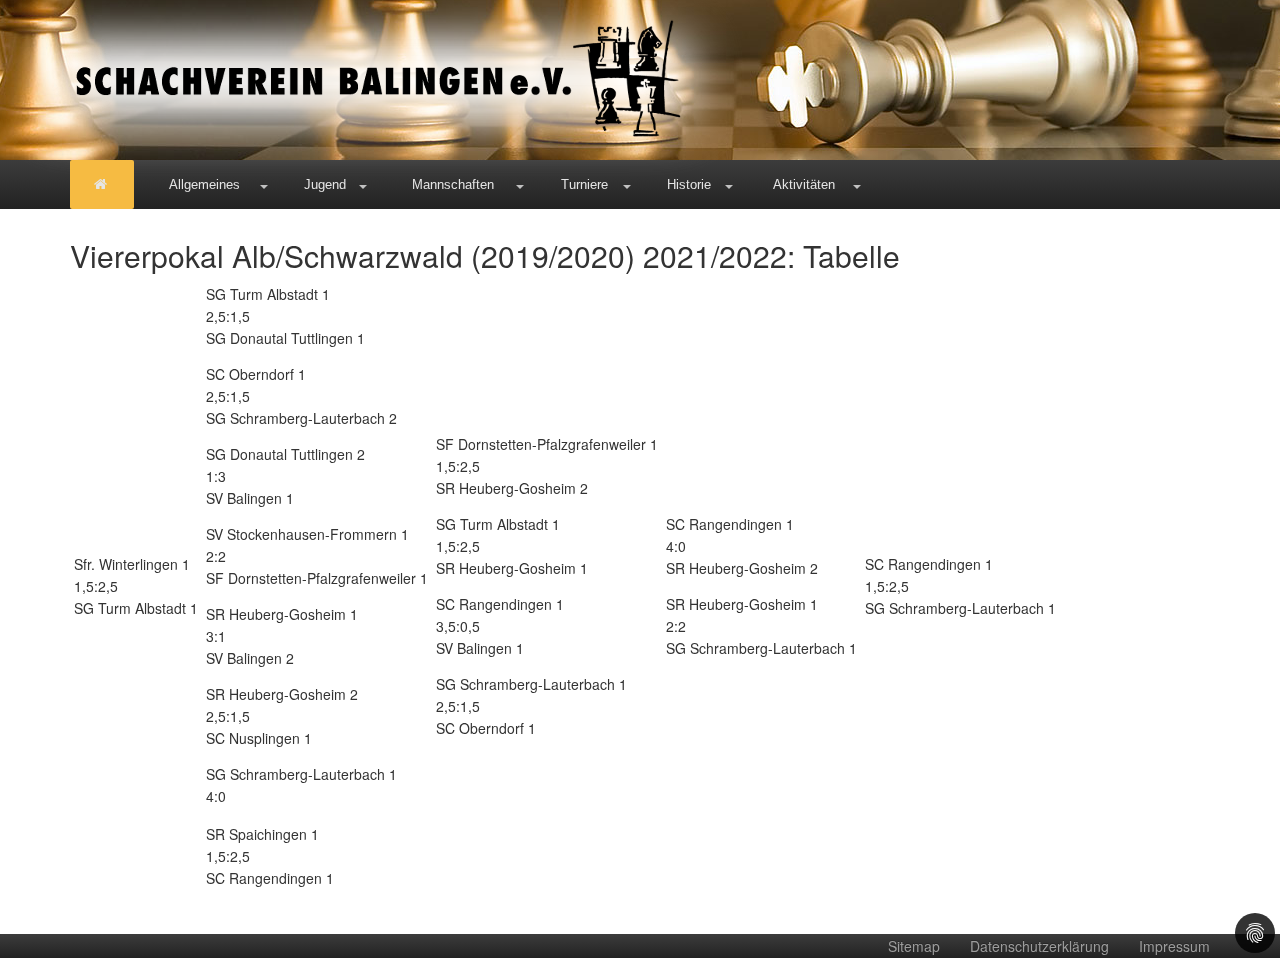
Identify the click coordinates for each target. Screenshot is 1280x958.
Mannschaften (453, 184)
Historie (689, 184)
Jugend (325, 184)
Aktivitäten (804, 184)
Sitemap (914, 946)
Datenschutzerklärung (1039, 946)
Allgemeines (204, 184)
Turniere (584, 184)
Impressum (1174, 946)
